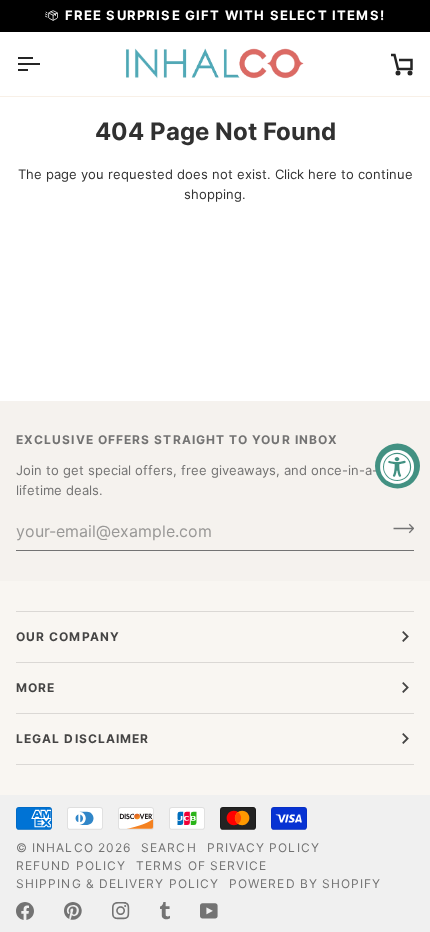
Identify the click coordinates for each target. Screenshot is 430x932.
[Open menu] (46, 64)
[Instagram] (121, 911)
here (322, 174)
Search (168, 847)
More (35, 687)
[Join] (397, 528)
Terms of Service (201, 865)
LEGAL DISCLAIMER (82, 738)
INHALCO (63, 847)
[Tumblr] (165, 911)
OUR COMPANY (68, 636)
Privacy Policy (263, 847)
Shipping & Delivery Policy (117, 883)
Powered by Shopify (305, 883)
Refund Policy (71, 865)
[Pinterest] (73, 911)
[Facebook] (25, 911)
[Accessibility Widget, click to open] (397, 466)
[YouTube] (209, 911)
